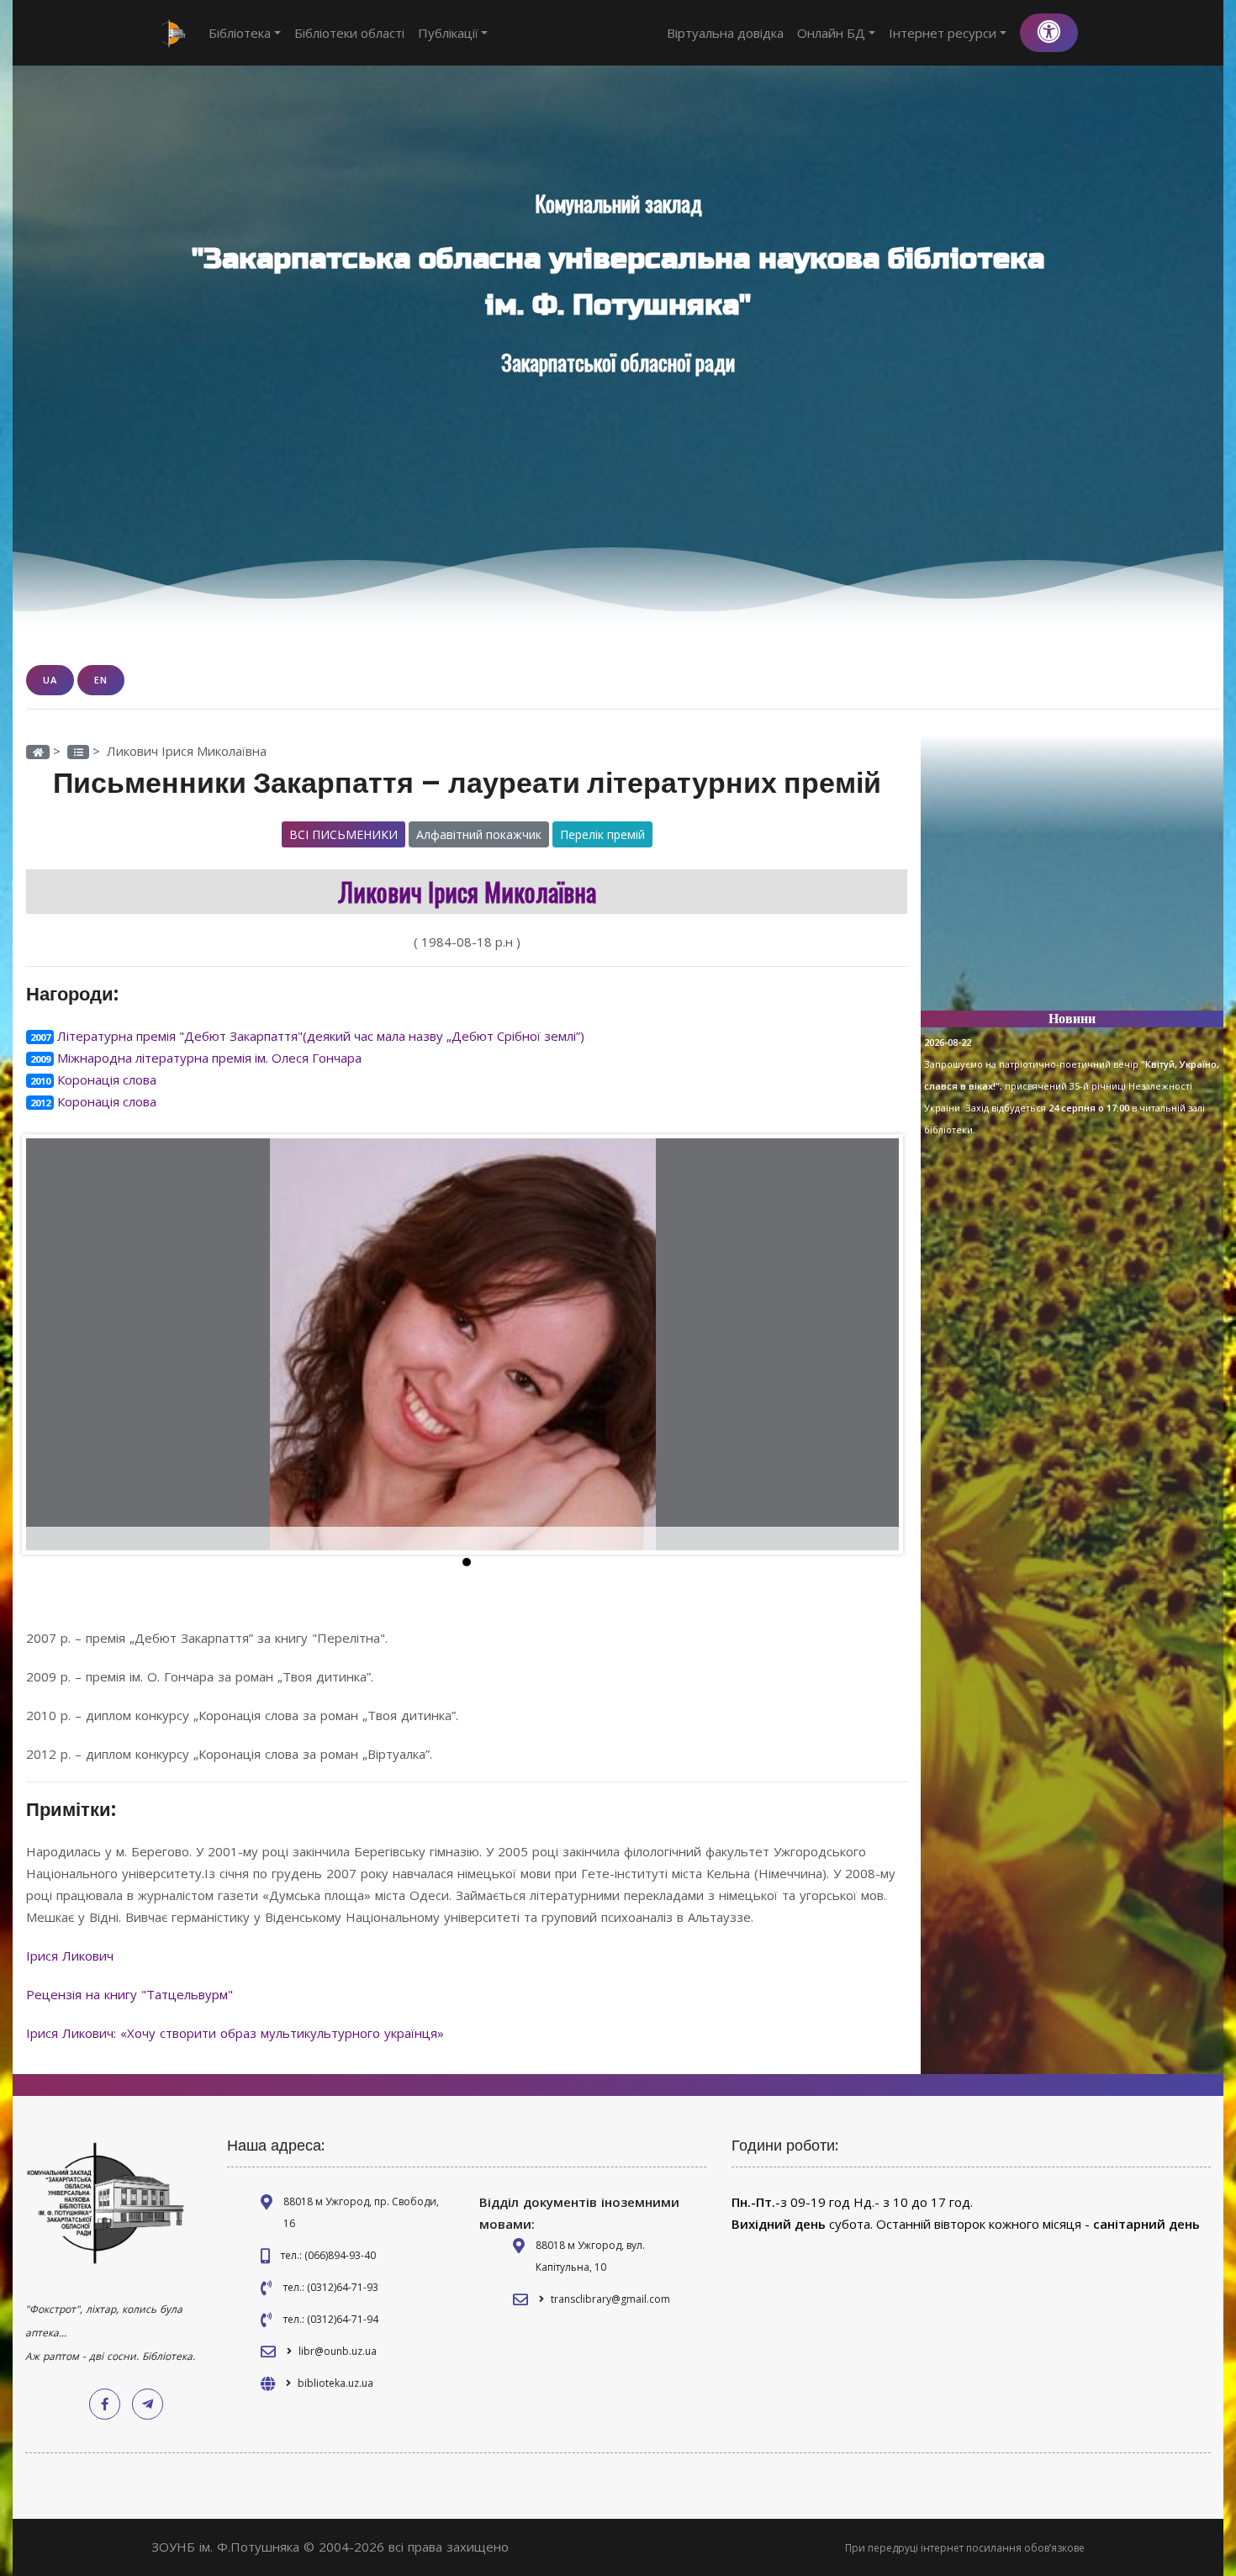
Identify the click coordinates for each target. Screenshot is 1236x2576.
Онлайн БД (831, 33)
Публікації (448, 33)
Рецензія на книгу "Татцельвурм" (132, 1994)
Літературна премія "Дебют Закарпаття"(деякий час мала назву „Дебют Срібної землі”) (321, 1036)
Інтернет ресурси (943, 33)
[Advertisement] (1072, 879)
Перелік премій (602, 834)
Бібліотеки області (349, 33)
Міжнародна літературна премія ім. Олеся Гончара (209, 1058)
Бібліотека (240, 33)
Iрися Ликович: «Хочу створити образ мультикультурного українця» (237, 2033)
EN (101, 680)
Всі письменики (343, 834)
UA (50, 680)
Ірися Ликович (72, 1956)
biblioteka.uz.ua (335, 2383)
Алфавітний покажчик (479, 834)
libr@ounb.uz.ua (338, 2351)
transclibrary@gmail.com (610, 2299)
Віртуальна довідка (725, 33)
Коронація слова (107, 1079)
